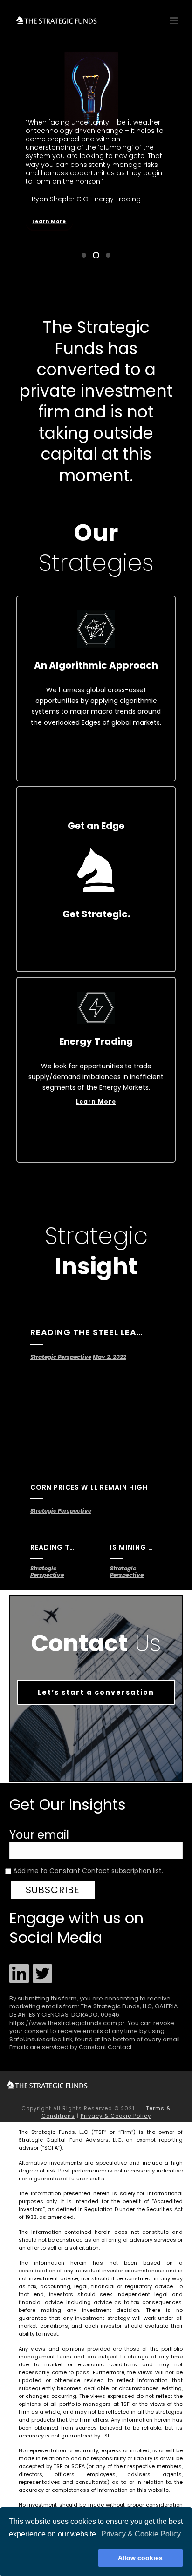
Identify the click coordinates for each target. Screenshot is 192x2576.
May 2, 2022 (110, 1357)
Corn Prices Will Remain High (89, 1487)
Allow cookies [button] (140, 2558)
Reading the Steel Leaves (92, 1332)
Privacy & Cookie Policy (116, 2116)
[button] (51, 2558)
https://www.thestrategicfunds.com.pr (67, 2023)
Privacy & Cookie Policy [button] (141, 2534)
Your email (39, 1835)
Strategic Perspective (61, 1357)
